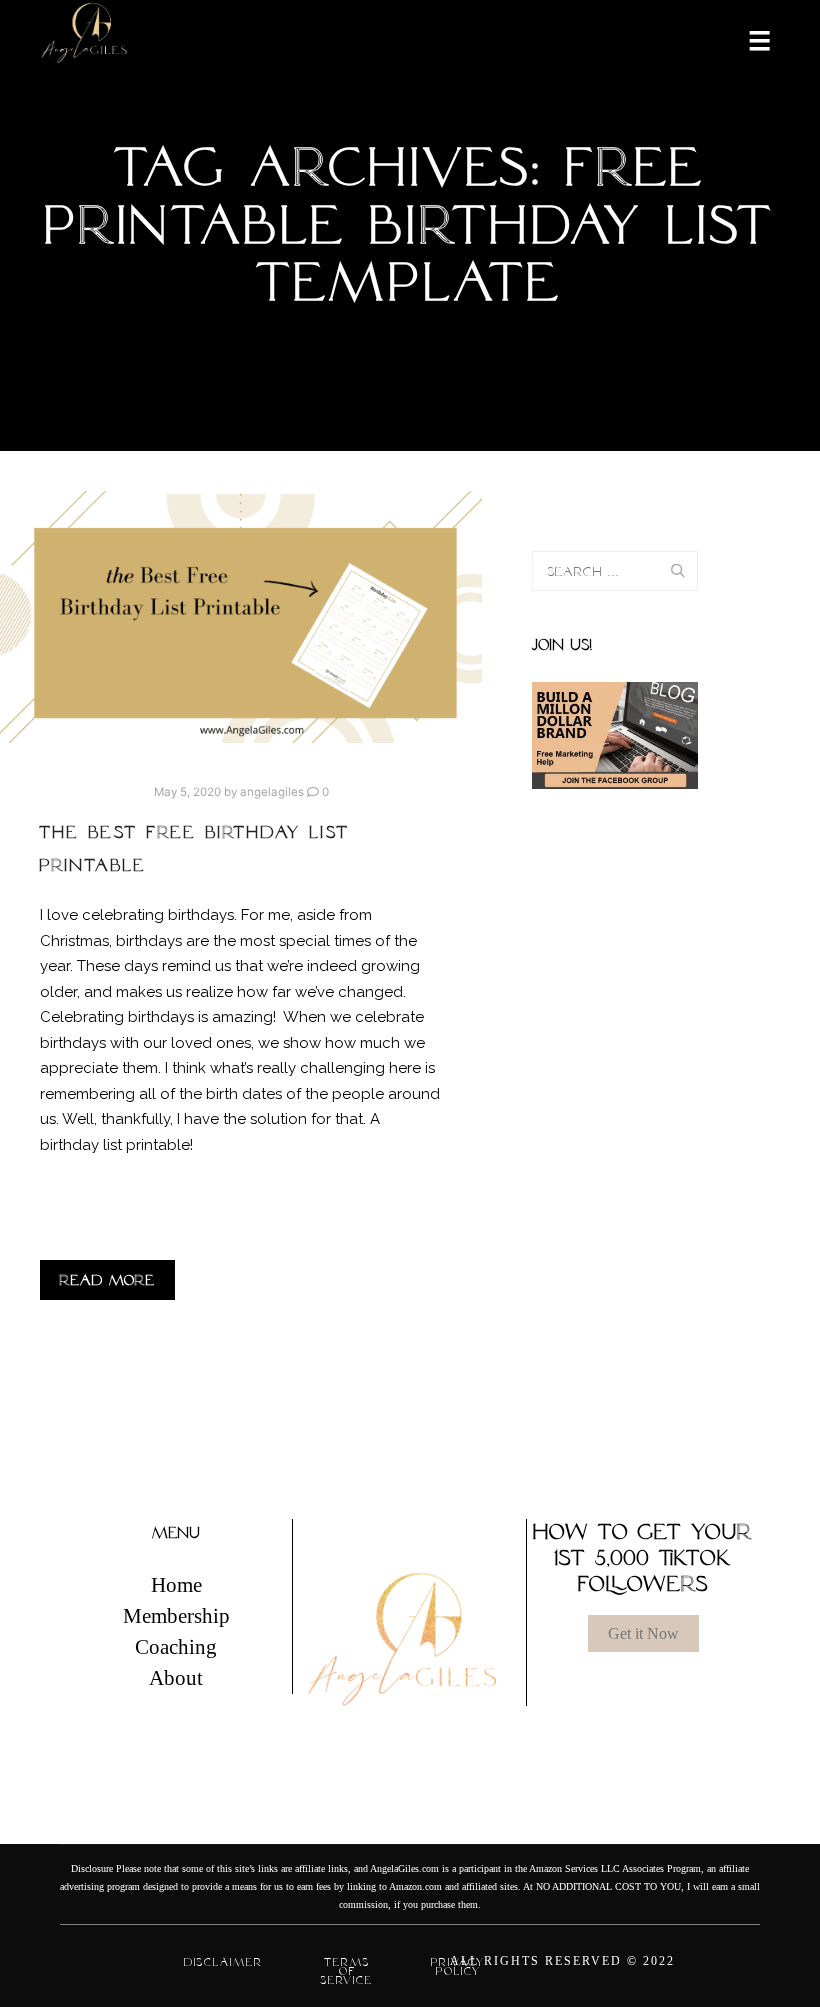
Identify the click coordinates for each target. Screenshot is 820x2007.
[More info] (747, 39)
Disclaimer (223, 1962)
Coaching (176, 1647)
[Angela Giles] (85, 39)
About (176, 1678)
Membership (176, 1616)
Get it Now (643, 1633)
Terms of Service (347, 1971)
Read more (107, 1280)
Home (176, 1585)
